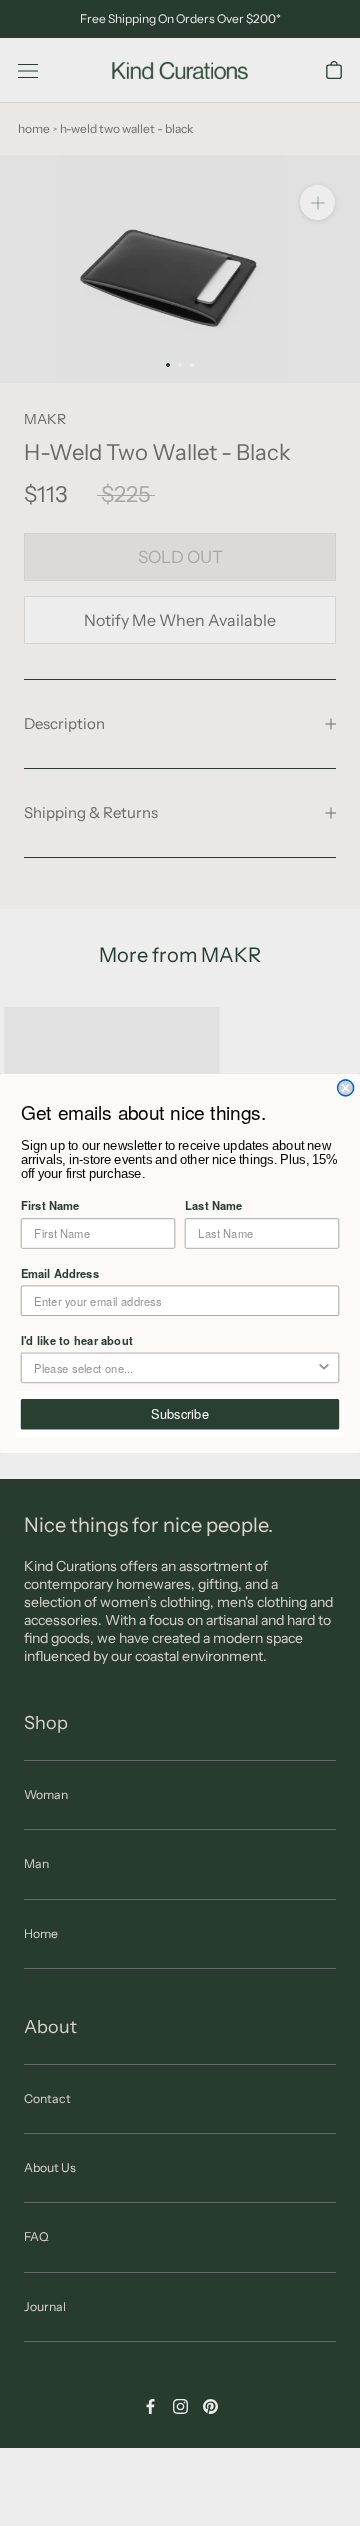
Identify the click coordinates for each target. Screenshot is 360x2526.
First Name (50, 1205)
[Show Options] (324, 1367)
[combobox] (175, 1367)
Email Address (60, 1272)
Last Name (214, 1205)
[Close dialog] (346, 1087)
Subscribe (180, 1413)
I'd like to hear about (77, 1339)
